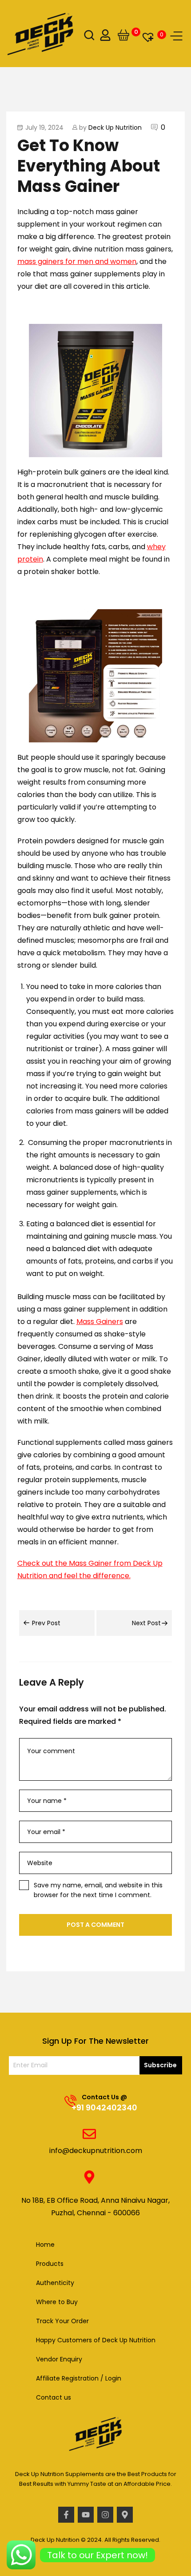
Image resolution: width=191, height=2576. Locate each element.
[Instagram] (105, 2515)
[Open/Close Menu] (176, 36)
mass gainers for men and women (77, 261)
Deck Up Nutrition (115, 128)
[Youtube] (86, 2515)
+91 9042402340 (104, 2107)
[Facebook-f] (66, 2515)
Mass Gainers (100, 1322)
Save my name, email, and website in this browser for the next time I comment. (98, 1890)
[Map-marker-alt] (125, 2515)
